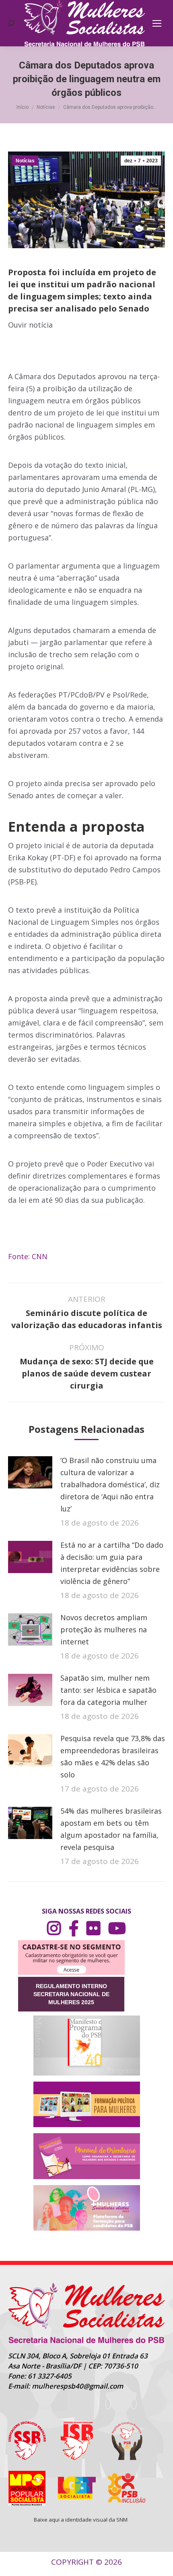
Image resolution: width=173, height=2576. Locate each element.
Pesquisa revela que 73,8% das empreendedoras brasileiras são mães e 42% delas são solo (113, 1756)
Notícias (25, 161)
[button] (86, 357)
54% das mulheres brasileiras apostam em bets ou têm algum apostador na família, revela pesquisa (111, 1829)
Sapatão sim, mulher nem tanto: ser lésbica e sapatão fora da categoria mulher (108, 1690)
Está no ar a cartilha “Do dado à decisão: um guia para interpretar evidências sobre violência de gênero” (112, 1563)
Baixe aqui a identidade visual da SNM (81, 2520)
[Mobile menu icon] (157, 23)
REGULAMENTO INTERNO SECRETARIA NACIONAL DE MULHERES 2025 (71, 1994)
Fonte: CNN (28, 1256)
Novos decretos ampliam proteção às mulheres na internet (104, 1629)
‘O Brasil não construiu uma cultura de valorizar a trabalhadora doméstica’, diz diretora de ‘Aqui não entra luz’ (110, 1484)
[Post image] (30, 1472)
